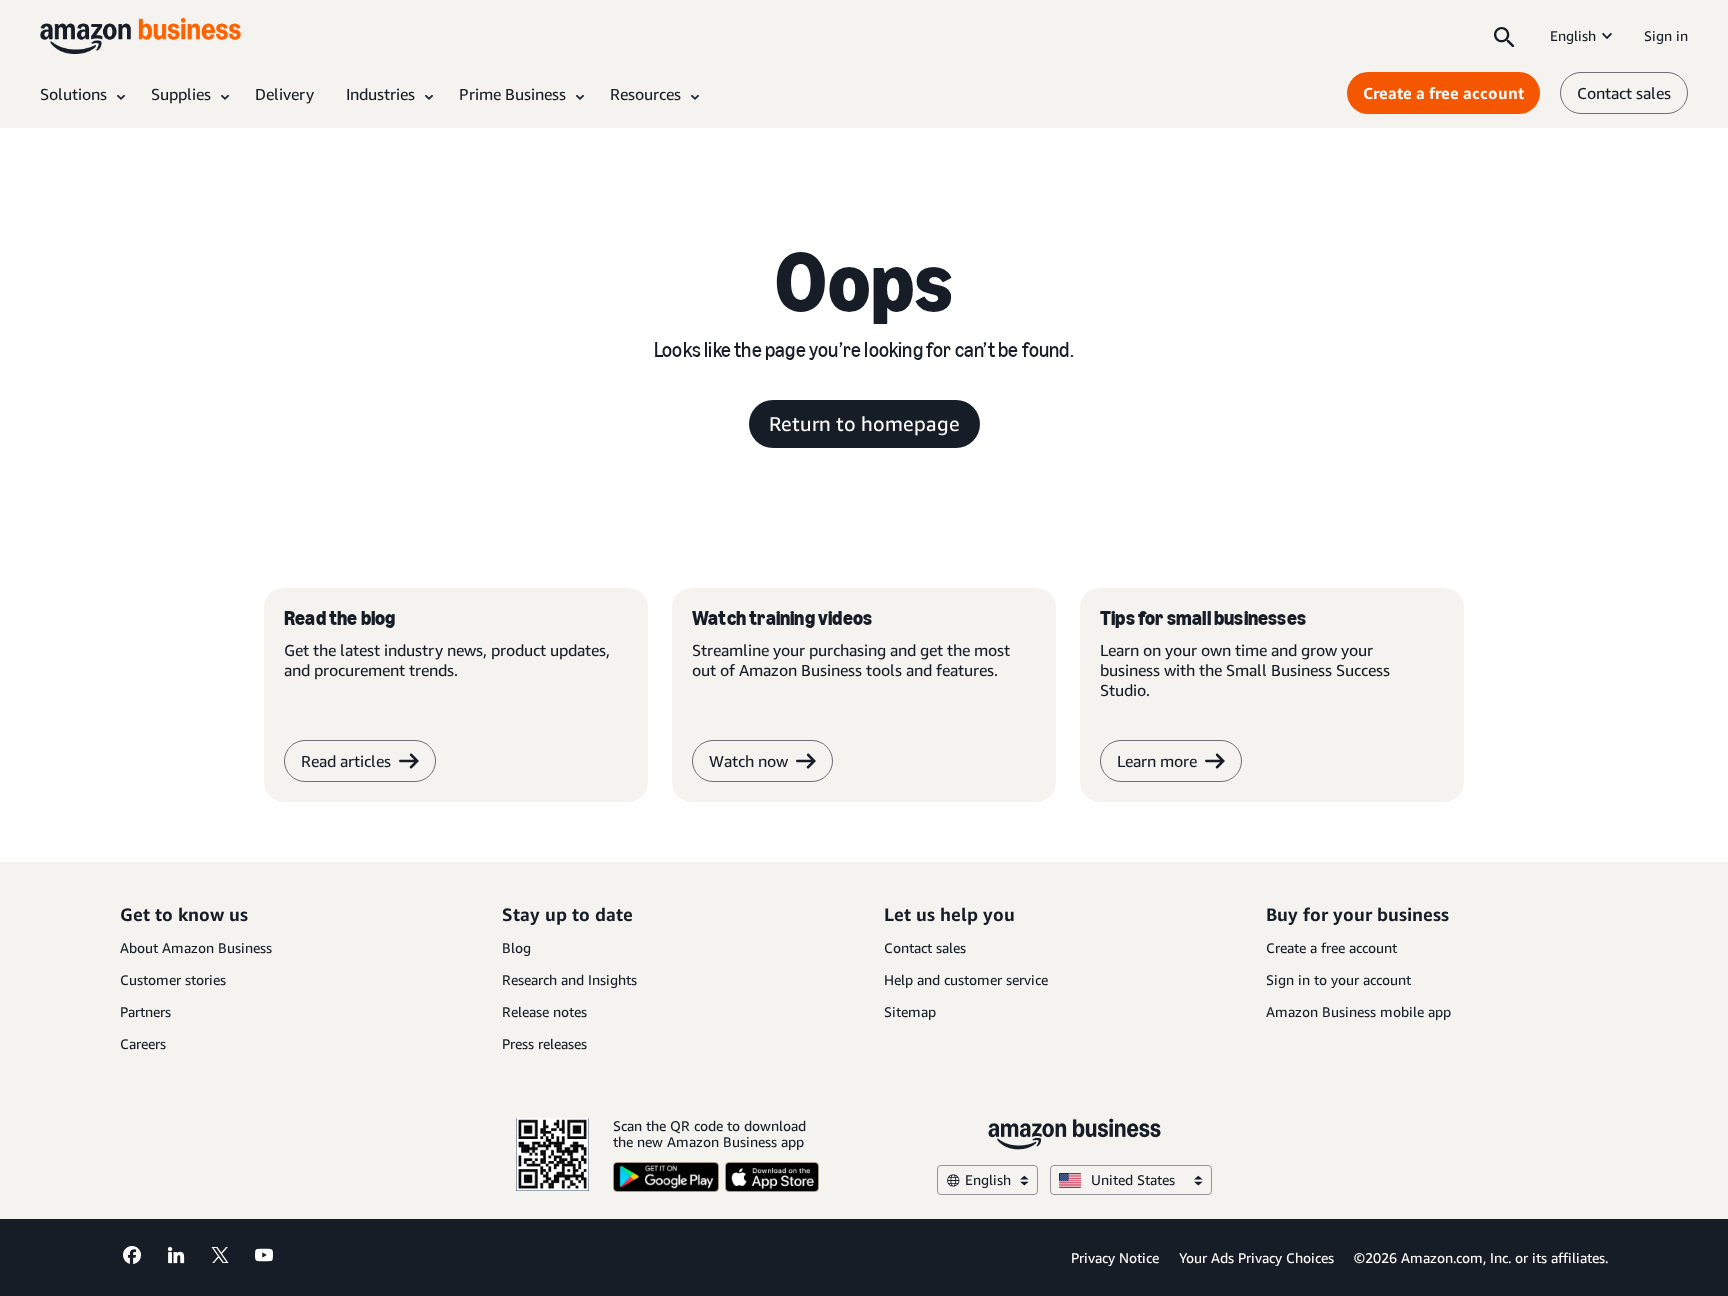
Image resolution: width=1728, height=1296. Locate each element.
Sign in (1666, 35)
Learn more (1157, 761)
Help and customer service (966, 979)
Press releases (544, 1043)
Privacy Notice (1115, 1257)
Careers (143, 1043)
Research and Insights (569, 979)
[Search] (1504, 36)
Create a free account (1443, 93)
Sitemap (910, 1011)
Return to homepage (864, 423)
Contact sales (1624, 93)
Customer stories (173, 979)
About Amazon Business (196, 947)
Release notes (544, 1011)
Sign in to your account (1338, 979)
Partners (145, 1011)
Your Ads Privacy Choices (1256, 1257)
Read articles (346, 761)
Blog (516, 947)
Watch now (748, 761)
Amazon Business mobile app (1358, 1011)
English (1573, 35)
